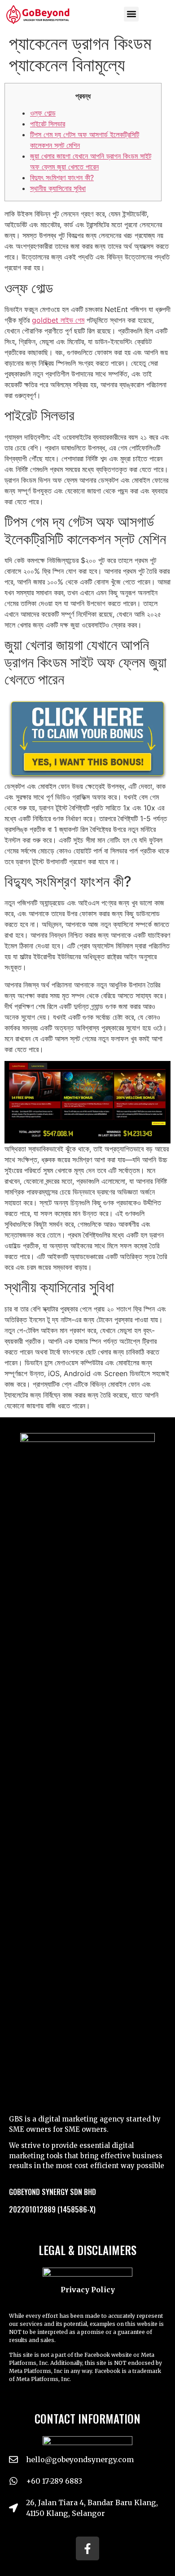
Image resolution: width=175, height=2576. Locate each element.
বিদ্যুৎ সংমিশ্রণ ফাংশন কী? (62, 178)
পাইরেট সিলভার (48, 124)
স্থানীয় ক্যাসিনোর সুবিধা (58, 188)
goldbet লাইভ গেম (58, 320)
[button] (131, 14)
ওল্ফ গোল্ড (43, 113)
